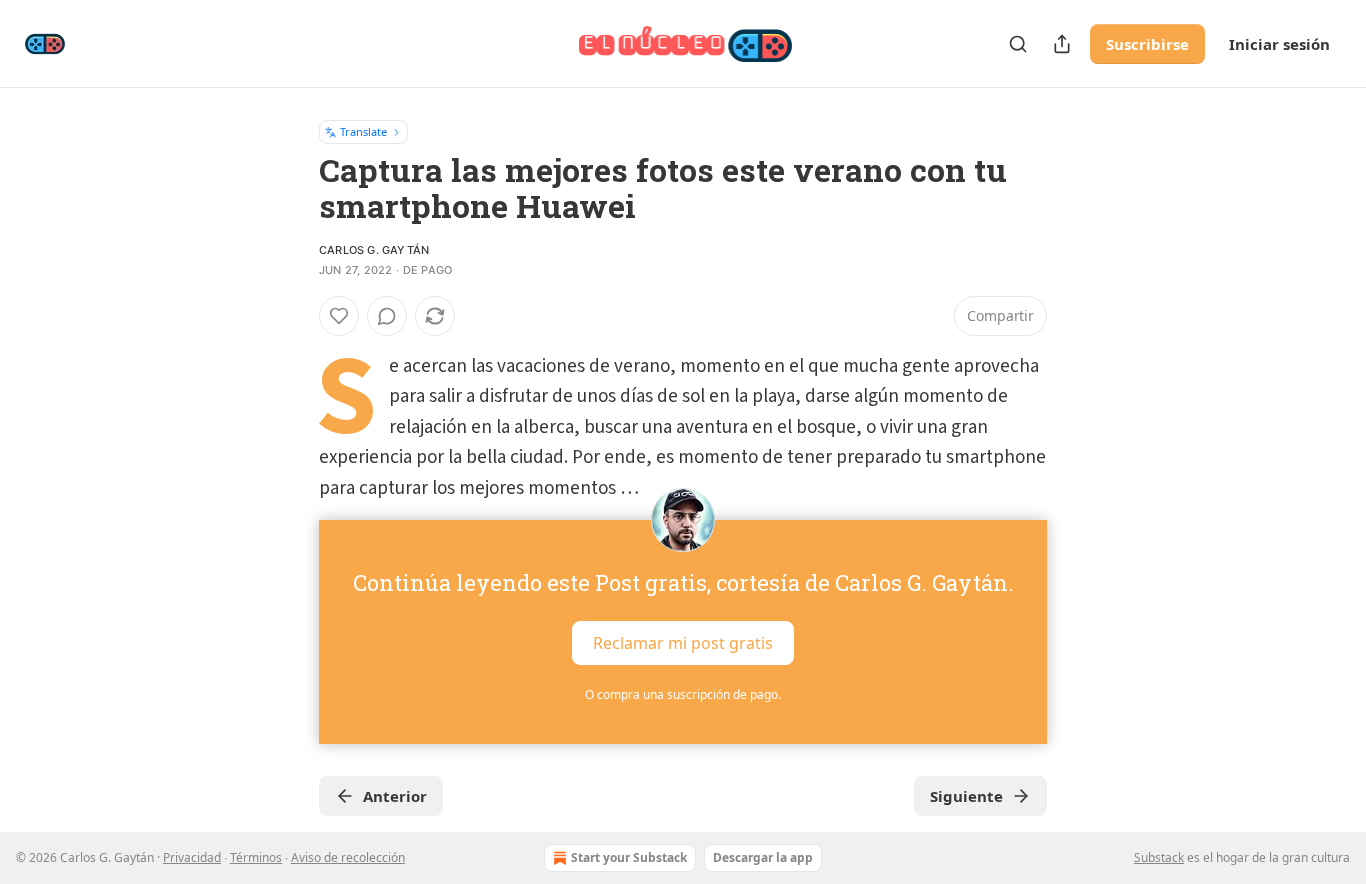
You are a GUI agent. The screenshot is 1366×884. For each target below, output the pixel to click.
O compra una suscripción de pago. (683, 694)
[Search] (1018, 44)
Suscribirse (1147, 44)
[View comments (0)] (387, 316)
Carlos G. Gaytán (374, 250)
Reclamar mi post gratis (683, 643)
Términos (256, 857)
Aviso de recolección (348, 857)
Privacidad (192, 857)
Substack (1159, 857)
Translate (363, 131)
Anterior (395, 796)
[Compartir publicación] (1062, 44)
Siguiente (966, 796)
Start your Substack (629, 857)
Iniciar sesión (1279, 44)
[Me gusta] (339, 316)
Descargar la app (763, 857)
